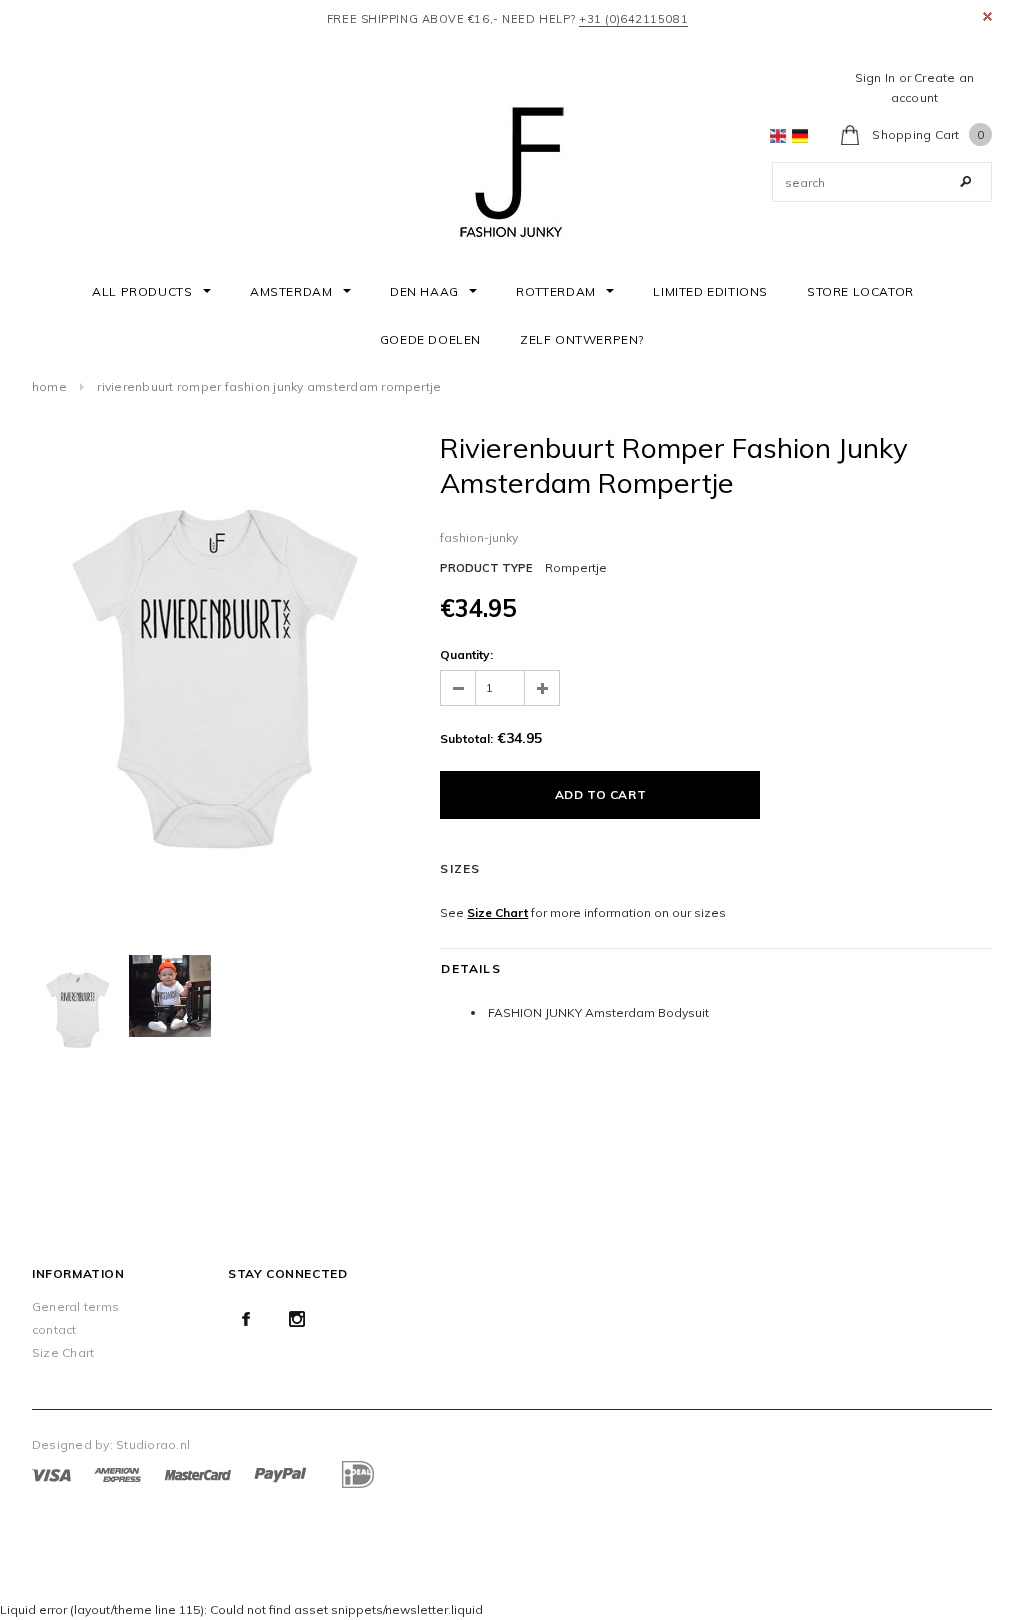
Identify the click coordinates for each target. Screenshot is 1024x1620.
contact (54, 1329)
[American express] (117, 1473)
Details (470, 968)
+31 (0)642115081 (633, 19)
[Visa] (51, 1473)
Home (49, 386)
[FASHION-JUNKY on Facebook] (246, 1319)
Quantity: (466, 654)
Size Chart (497, 912)
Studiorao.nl (153, 1444)
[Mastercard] (198, 1473)
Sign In (875, 77)
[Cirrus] (356, 1473)
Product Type (486, 568)
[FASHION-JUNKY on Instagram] (297, 1319)
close (987, 16)
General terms (75, 1306)
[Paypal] (280, 1473)
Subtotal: (466, 738)
